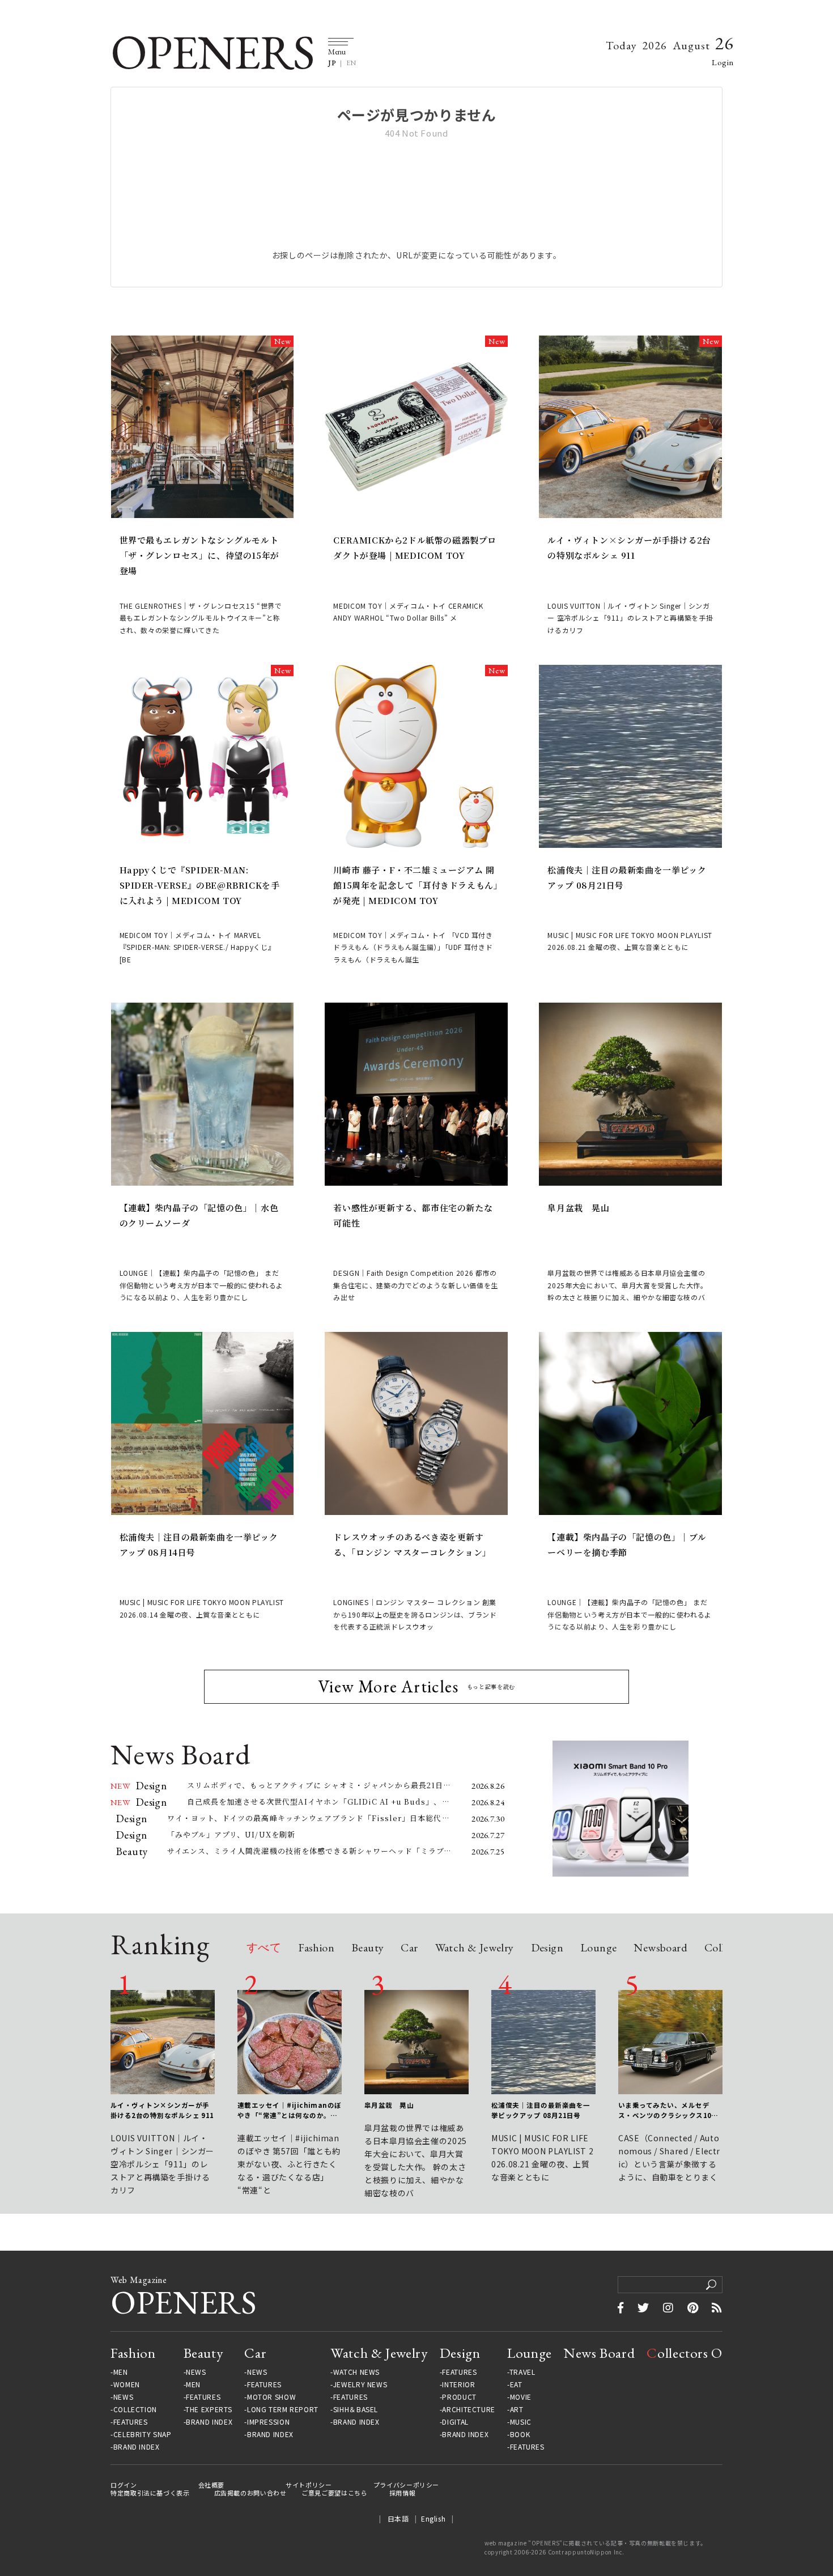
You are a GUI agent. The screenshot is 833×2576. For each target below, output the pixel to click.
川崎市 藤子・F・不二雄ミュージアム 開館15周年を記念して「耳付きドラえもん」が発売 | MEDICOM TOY (416, 885)
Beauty (367, 1948)
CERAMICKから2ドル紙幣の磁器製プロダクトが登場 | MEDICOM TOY (415, 548)
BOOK (520, 2434)
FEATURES (131, 2422)
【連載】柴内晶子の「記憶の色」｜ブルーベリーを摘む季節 (627, 1544)
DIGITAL (455, 2422)
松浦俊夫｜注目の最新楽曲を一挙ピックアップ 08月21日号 (627, 877)
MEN (121, 2372)
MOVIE (521, 2397)
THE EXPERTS (209, 2409)
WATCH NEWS (356, 2372)
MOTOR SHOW (271, 2397)
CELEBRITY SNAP (142, 2434)
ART (517, 2409)
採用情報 (403, 2493)
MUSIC (521, 2422)
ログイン (124, 2485)
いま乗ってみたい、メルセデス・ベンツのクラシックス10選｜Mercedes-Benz (668, 2111)
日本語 (398, 2518)
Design (547, 1948)
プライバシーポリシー (406, 2485)
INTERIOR (458, 2384)
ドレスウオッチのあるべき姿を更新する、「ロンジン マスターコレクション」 (412, 1544)
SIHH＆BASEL (356, 2409)
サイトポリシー (309, 2485)
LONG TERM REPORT (283, 2409)
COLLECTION (135, 2409)
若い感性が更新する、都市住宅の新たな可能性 (413, 1215)
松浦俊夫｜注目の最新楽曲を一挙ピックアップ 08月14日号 (199, 1544)
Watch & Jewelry (475, 1948)
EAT (516, 2384)
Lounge (598, 1948)
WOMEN (127, 2384)
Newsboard (660, 1948)
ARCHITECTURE (469, 2409)
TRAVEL (522, 2372)
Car (409, 1948)
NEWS (124, 2397)
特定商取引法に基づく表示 (150, 2493)
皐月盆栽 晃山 (578, 1208)
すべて (264, 1948)
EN (351, 63)
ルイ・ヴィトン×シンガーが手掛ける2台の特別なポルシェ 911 (629, 548)
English (433, 2518)
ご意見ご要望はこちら (334, 2493)
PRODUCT (459, 2397)
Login (723, 62)
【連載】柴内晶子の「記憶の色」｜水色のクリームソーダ (199, 1215)
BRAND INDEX (137, 2447)
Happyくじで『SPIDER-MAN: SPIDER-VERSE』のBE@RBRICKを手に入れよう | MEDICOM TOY (200, 885)
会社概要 (212, 2485)
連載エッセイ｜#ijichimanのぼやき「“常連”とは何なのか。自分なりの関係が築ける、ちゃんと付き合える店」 (290, 2111)
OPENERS (212, 52)
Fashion (316, 1948)
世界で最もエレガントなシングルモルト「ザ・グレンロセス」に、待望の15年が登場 (199, 555)
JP (332, 63)
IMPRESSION (268, 2422)
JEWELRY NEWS (360, 2384)
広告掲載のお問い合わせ (250, 2493)
